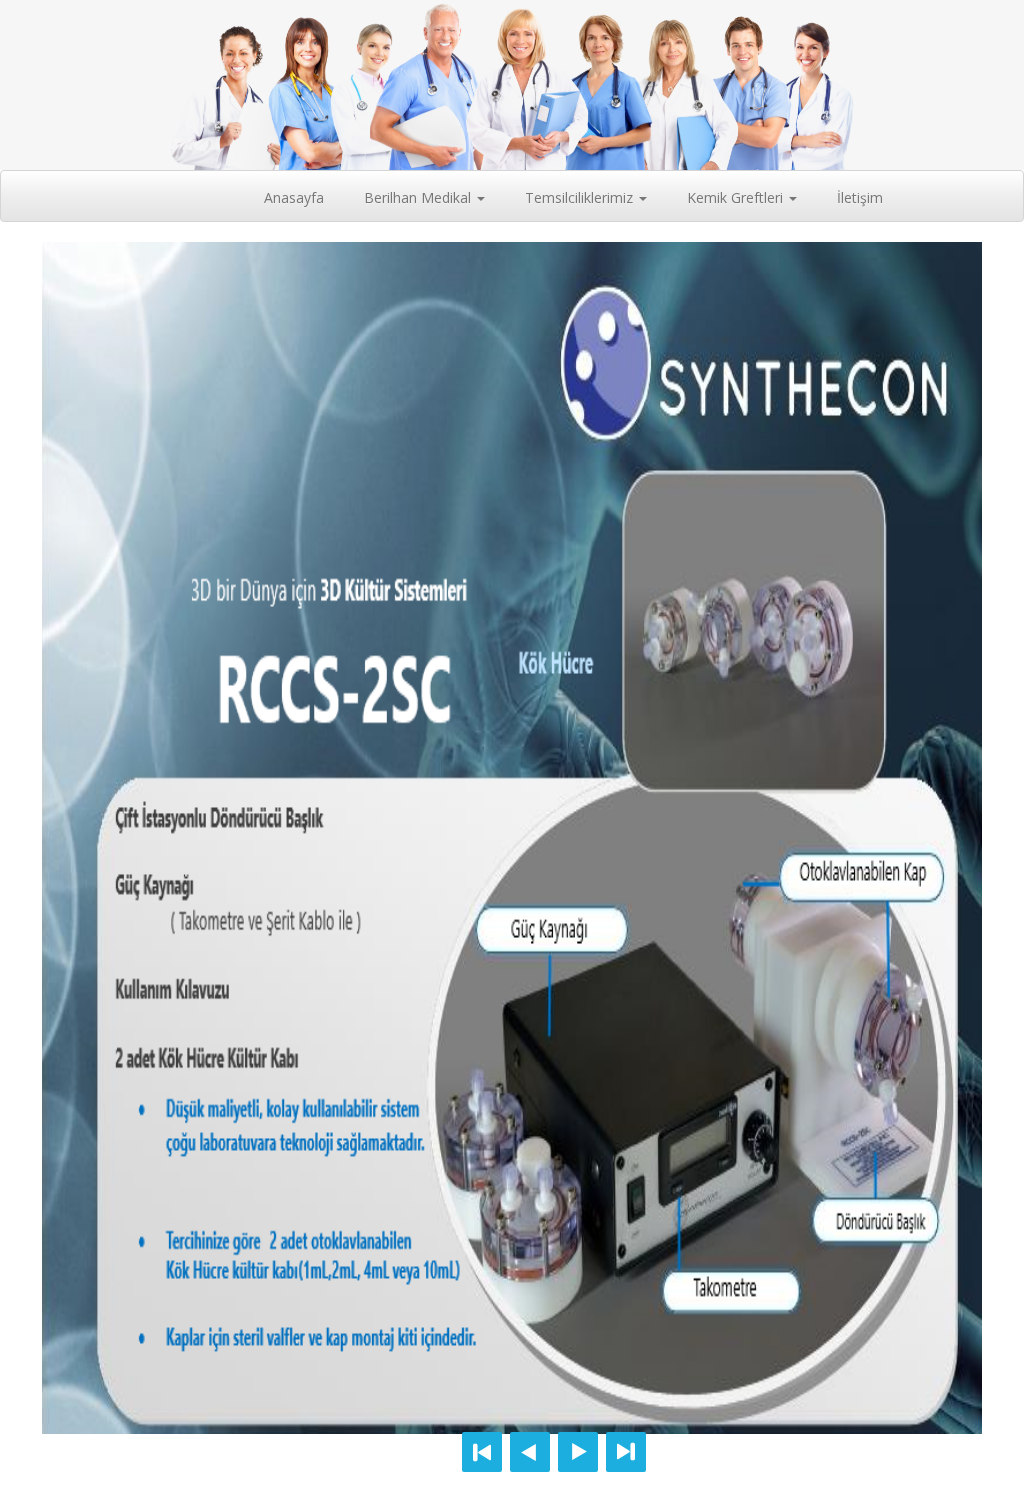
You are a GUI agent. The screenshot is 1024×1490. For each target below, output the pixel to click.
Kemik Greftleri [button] (737, 197)
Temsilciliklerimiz (581, 197)
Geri (530, 1452)
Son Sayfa (626, 1452)
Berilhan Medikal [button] (419, 197)
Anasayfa (301, 197)
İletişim (860, 197)
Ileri (578, 1452)
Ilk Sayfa (482, 1452)
